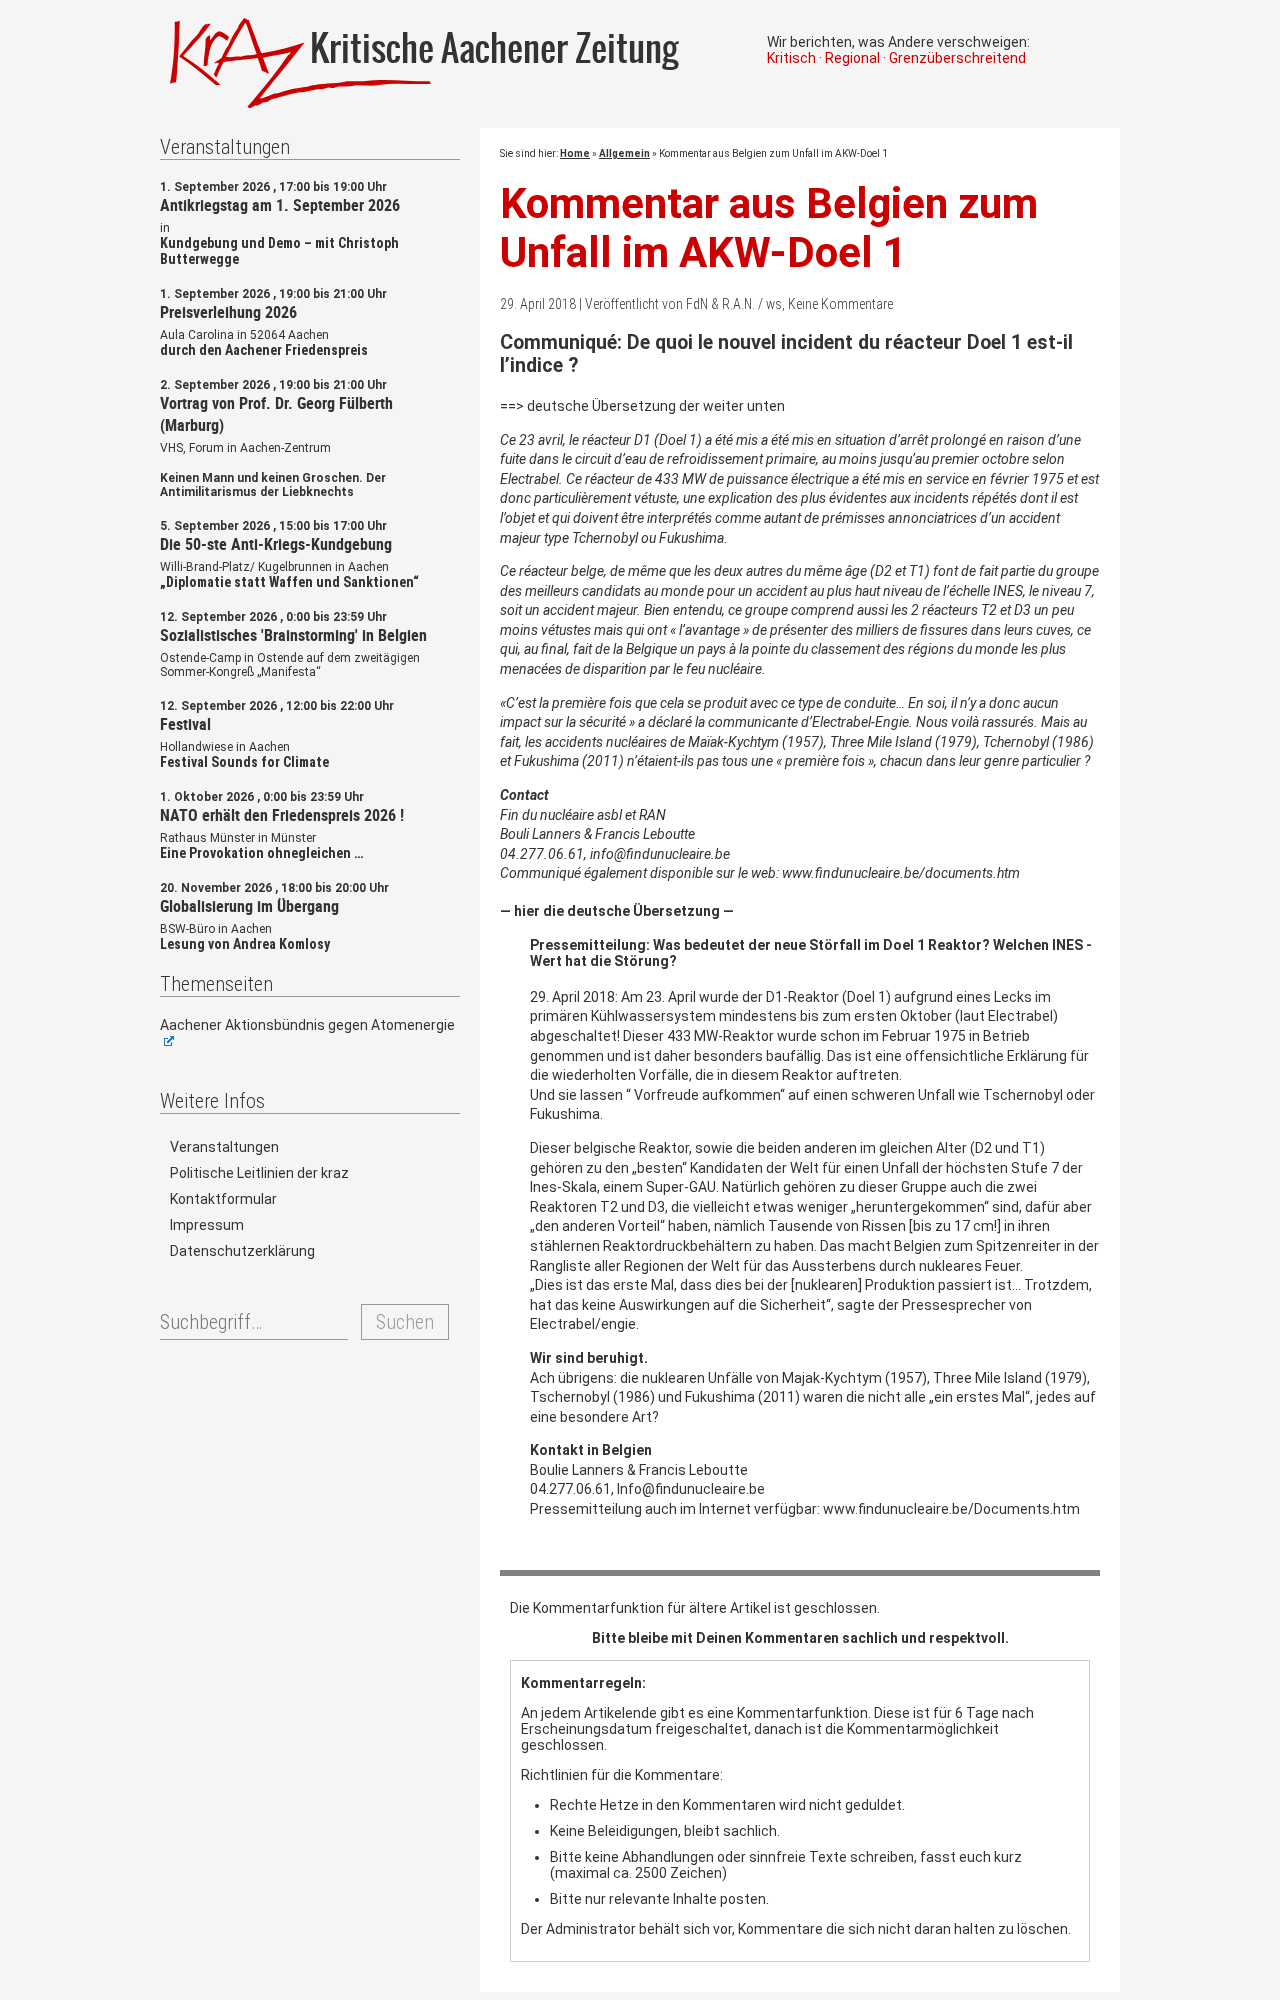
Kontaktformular (223, 1199)
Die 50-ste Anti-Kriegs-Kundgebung (276, 544)
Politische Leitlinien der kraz (259, 1173)
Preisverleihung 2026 (228, 312)
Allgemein (624, 153)
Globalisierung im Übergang (249, 906)
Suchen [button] (405, 1322)
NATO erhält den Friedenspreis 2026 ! (282, 815)
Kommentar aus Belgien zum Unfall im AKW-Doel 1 (769, 228)
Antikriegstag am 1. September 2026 (280, 205)
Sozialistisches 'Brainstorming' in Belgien (293, 635)
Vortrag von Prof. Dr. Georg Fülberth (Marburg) (276, 414)
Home (575, 153)
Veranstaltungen (224, 1147)
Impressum (207, 1225)
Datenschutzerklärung (242, 1251)
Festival (185, 724)
